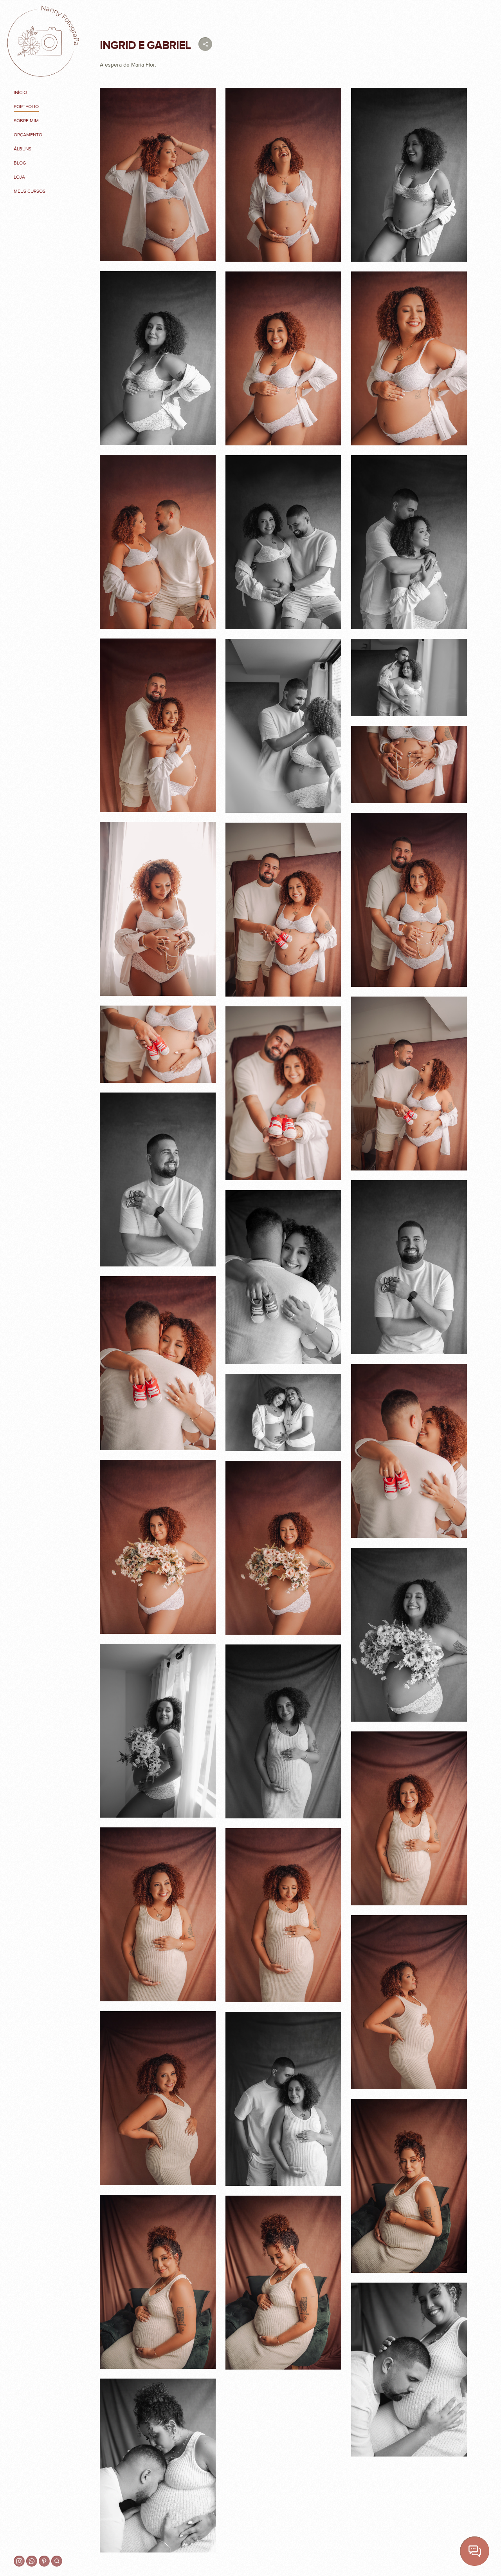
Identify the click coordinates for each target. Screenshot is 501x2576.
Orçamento (28, 135)
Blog (20, 163)
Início (20, 92)
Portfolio (26, 107)
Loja (19, 177)
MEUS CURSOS (30, 191)
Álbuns (23, 149)
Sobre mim (26, 121)
